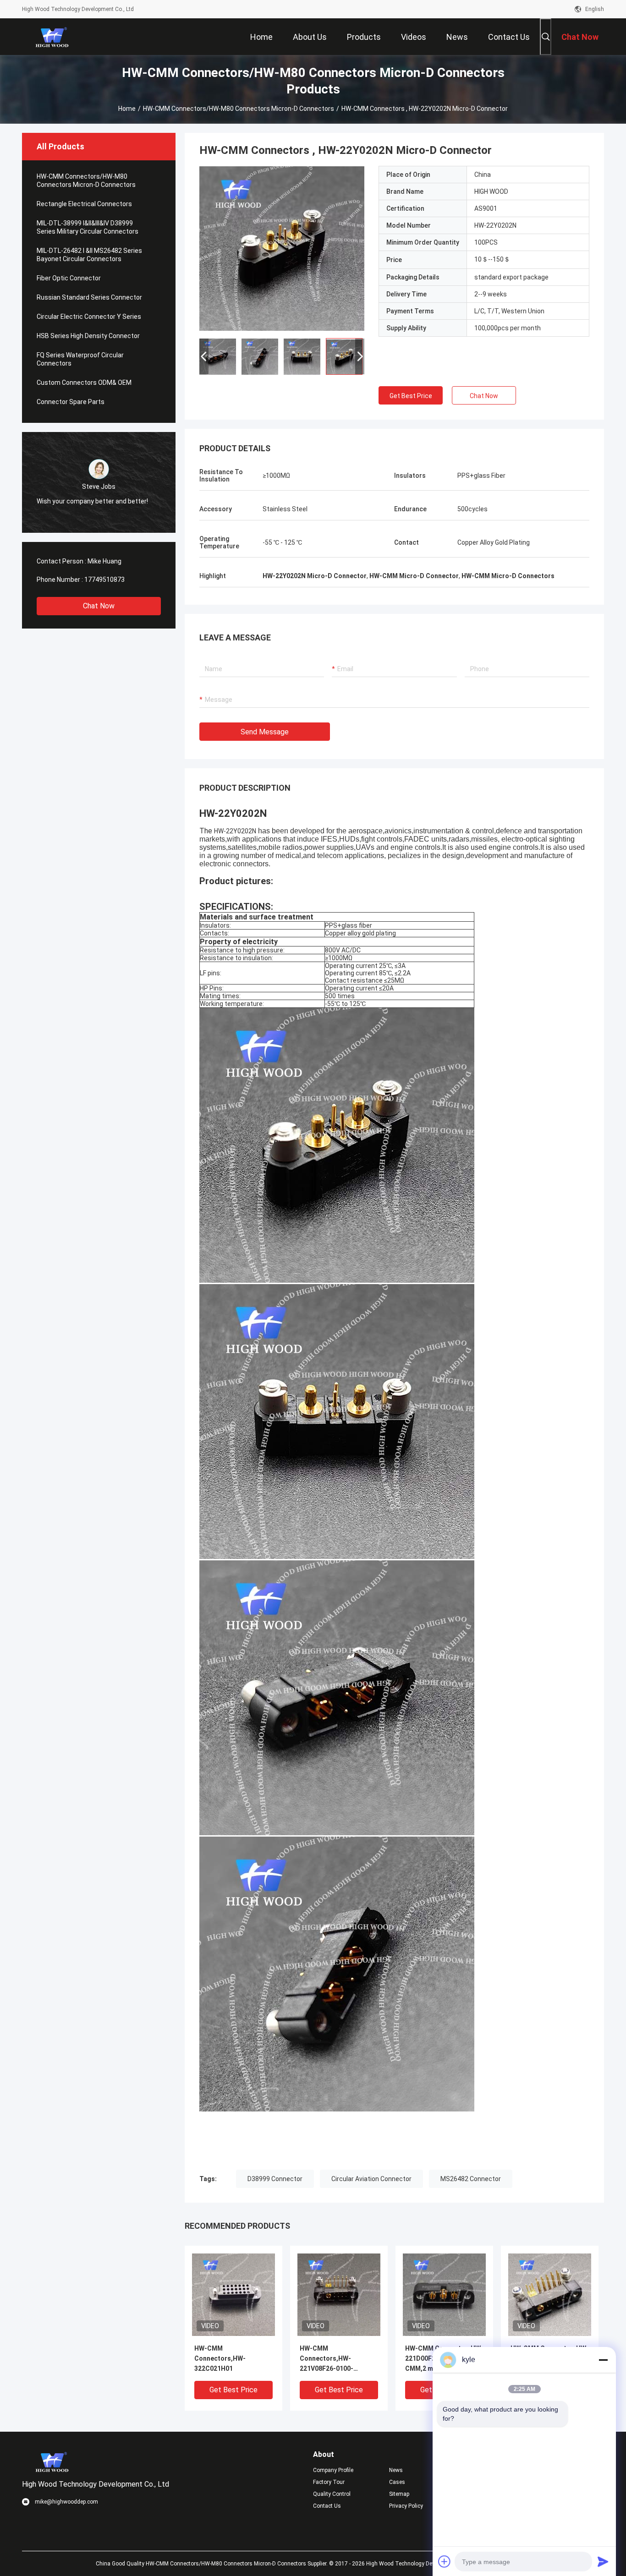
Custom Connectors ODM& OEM (84, 383)
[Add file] (445, 2561)
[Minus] (603, 2360)
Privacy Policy (406, 2506)
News (396, 2470)
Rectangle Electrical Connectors (84, 204)
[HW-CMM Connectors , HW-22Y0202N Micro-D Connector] (282, 248)
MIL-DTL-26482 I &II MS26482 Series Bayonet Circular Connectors (89, 255)
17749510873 (104, 580)
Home (127, 109)
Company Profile (333, 2470)
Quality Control (332, 2494)
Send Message (265, 732)
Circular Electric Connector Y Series (89, 317)
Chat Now (99, 606)
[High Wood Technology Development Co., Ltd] (52, 37)
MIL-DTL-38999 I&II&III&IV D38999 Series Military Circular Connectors (88, 227)
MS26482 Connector (471, 2179)
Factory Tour (329, 2482)
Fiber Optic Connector (69, 278)
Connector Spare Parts (71, 402)
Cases (397, 2482)
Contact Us (327, 2506)
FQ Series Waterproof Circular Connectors (80, 359)
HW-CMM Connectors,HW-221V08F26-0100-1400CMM (327, 2359)
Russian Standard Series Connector (89, 297)
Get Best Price (411, 396)
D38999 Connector (275, 2179)
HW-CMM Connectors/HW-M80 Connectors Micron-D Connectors (239, 109)
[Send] (603, 2561)
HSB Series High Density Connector (88, 336)
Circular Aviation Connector (371, 2179)
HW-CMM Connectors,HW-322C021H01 (220, 2358)
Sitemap (399, 2494)
